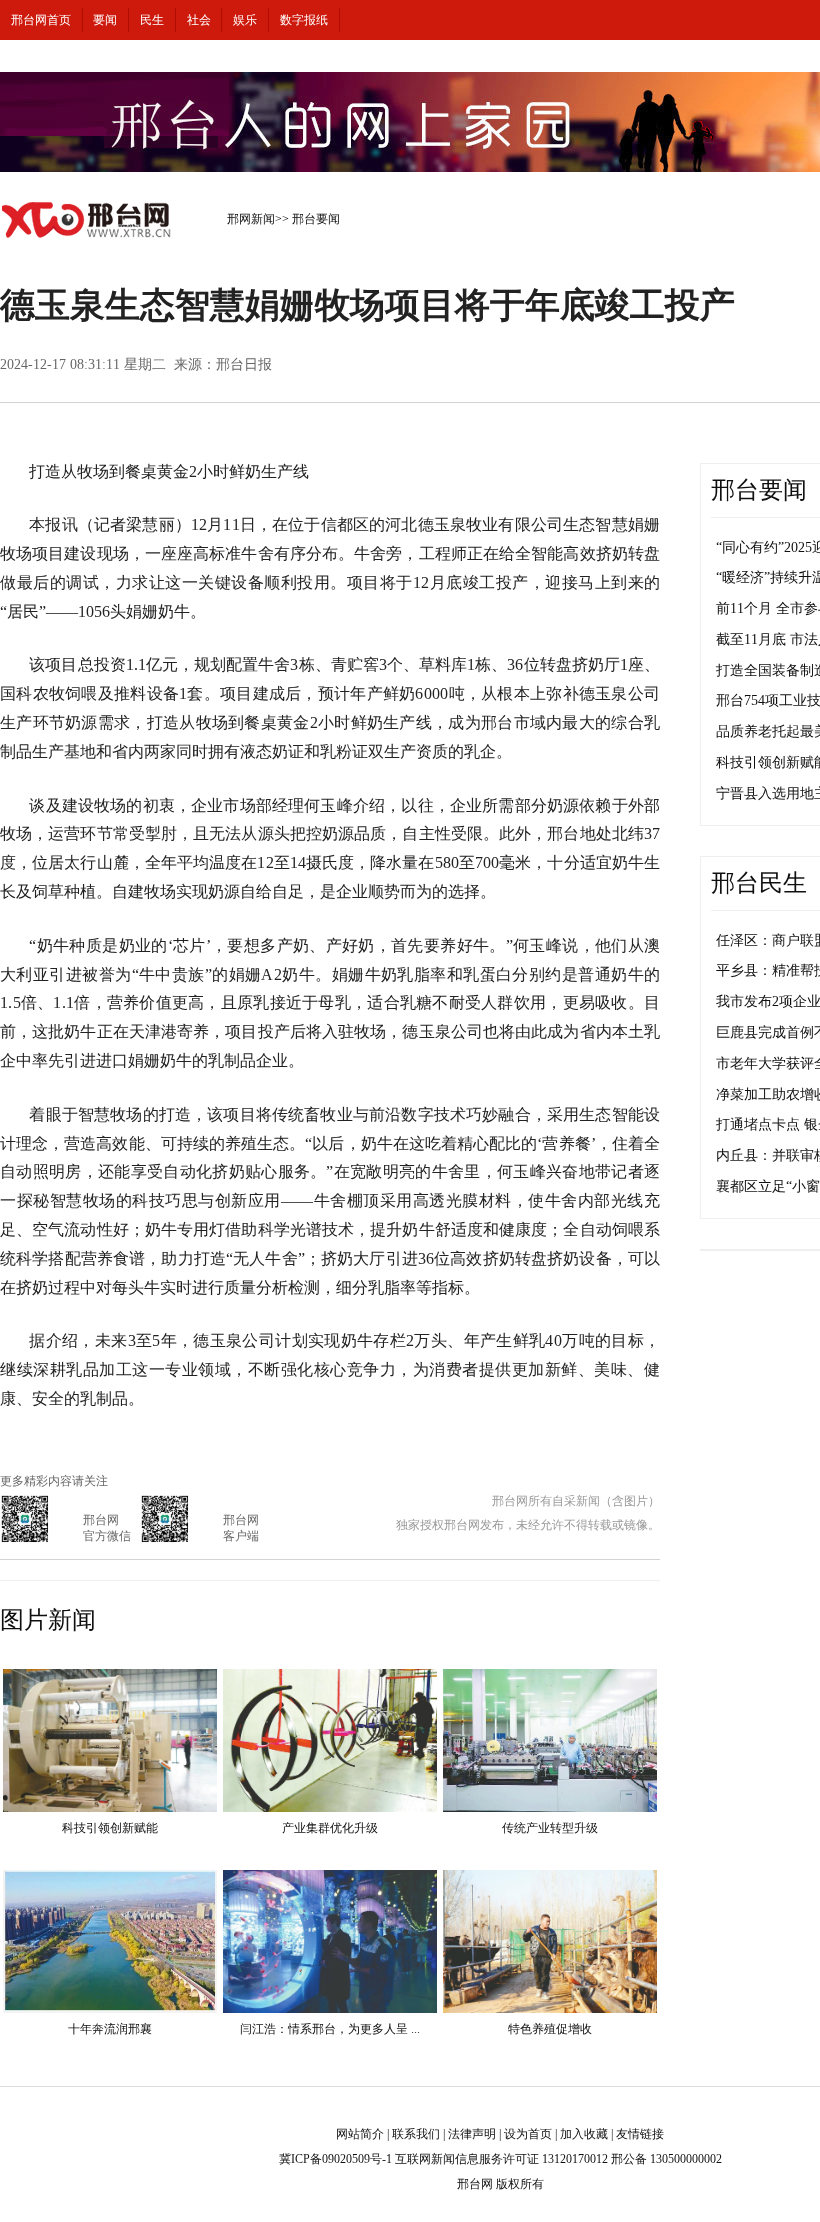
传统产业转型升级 (550, 1828)
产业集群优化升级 (330, 1828)
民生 (152, 20)
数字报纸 (304, 20)
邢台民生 (759, 883)
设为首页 (528, 2134)
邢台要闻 (316, 219)
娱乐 (245, 20)
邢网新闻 (251, 219)
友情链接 (640, 2134)
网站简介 (360, 2134)
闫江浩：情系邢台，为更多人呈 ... (330, 2029)
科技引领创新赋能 (110, 1828)
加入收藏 (584, 2134)
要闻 (105, 20)
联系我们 (416, 2134)
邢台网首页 (41, 20)
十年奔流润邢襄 (110, 2029)
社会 (199, 20)
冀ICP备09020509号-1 (335, 2159)
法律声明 (472, 2134)
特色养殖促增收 (550, 2029)
